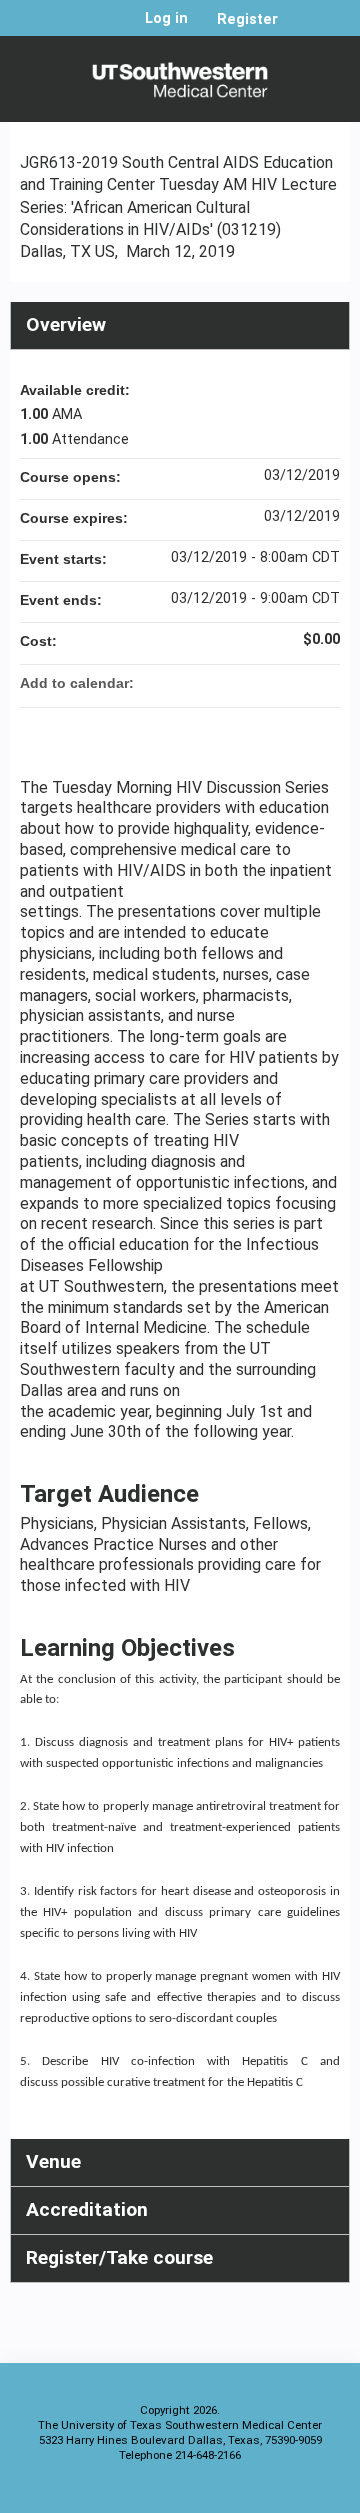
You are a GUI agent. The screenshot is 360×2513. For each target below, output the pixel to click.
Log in (166, 19)
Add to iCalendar (298, 682)
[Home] (180, 74)
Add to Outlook (324, 683)
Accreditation (87, 2209)
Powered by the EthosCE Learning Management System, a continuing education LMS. (279, 2493)
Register (247, 19)
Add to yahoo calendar (272, 683)
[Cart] (301, 29)
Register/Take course (119, 2257)
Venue (53, 2161)
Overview (66, 324)
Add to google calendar (246, 683)
